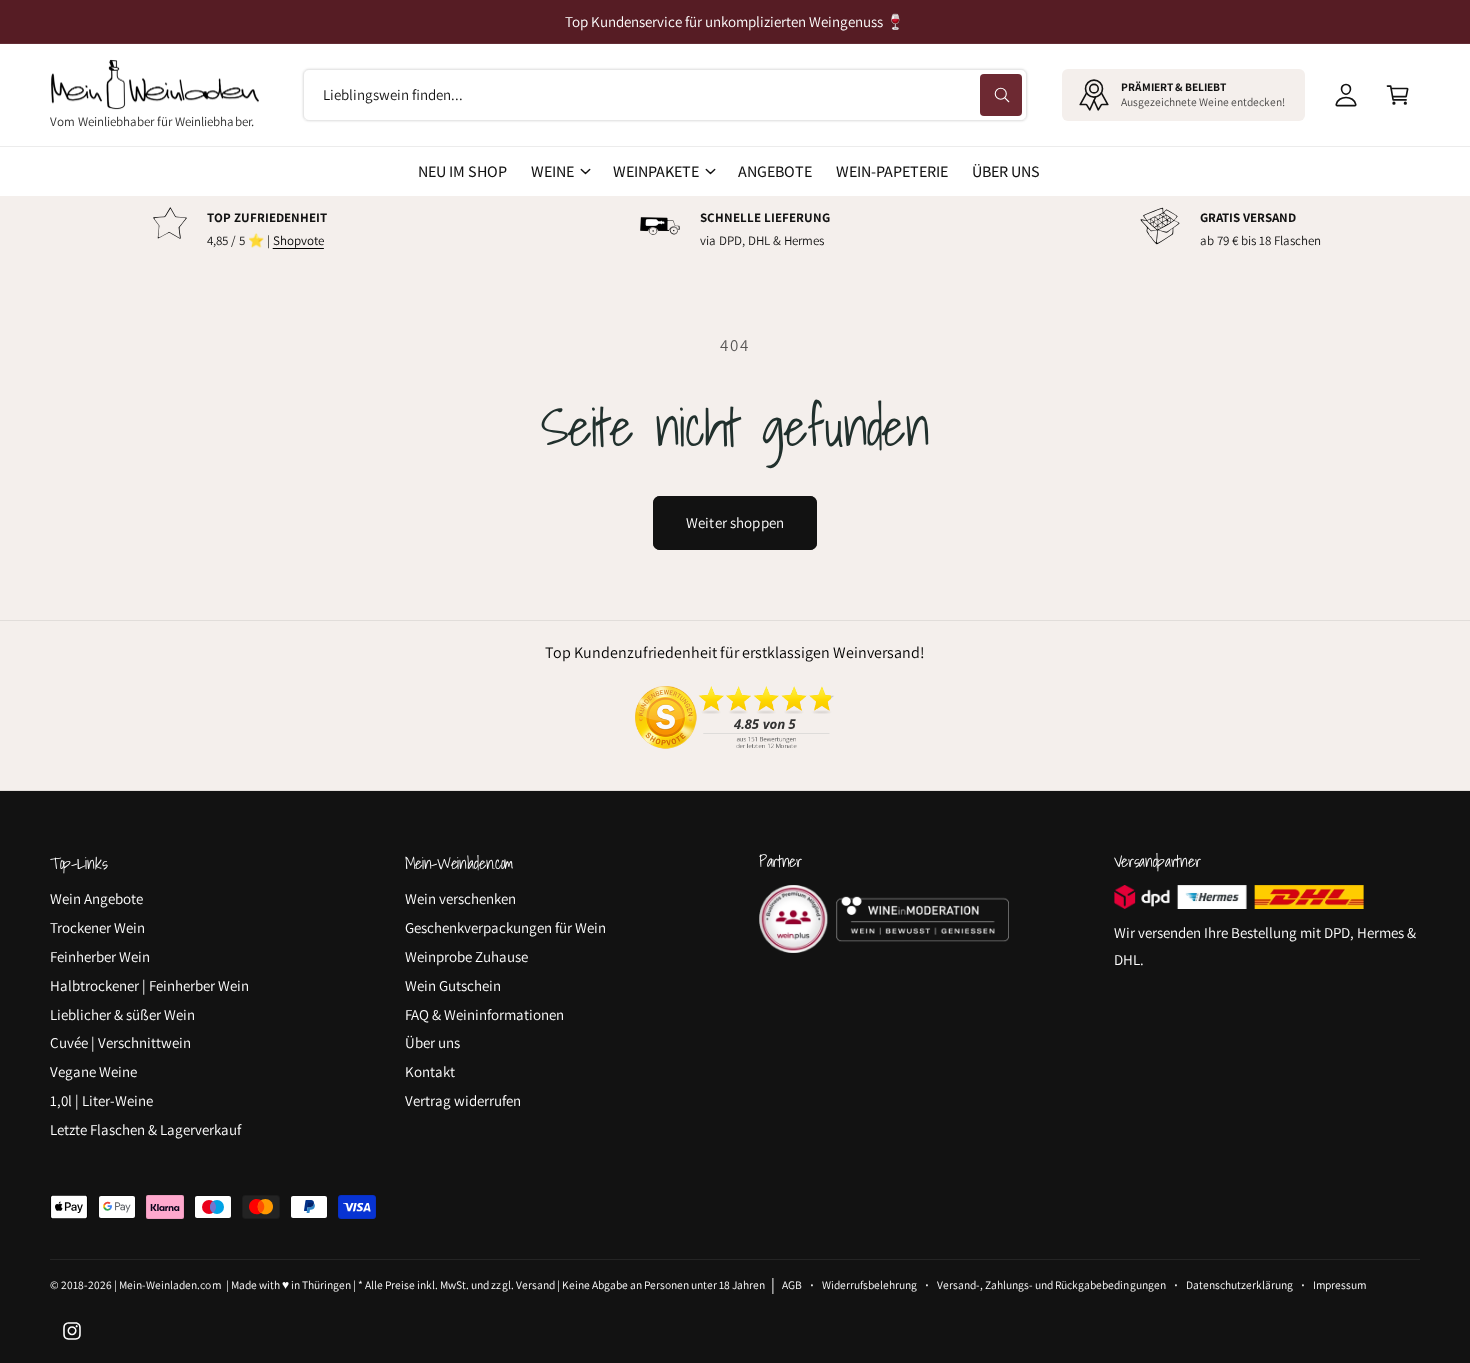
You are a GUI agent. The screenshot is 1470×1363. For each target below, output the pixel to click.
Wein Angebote (96, 898)
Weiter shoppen (735, 522)
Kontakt (430, 1071)
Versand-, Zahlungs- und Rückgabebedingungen (1051, 1284)
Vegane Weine (93, 1071)
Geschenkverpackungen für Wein (505, 927)
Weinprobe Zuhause (466, 956)
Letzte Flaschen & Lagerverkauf (145, 1129)
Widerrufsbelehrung (869, 1284)
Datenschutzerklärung (1239, 1284)
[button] (1398, 95)
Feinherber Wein (100, 956)
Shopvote (298, 240)
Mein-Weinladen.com (169, 1284)
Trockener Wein (97, 927)
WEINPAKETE (656, 171)
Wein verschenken (460, 898)
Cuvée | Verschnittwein (120, 1042)
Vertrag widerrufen (463, 1100)
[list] (735, 229)
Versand (535, 1284)
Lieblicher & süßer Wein (122, 1014)
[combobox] (665, 95)
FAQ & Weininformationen (484, 1014)
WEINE (552, 171)
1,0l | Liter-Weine (101, 1100)
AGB (792, 1284)
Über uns (432, 1042)
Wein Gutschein (453, 985)
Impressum (1339, 1284)
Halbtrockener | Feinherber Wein (150, 985)
